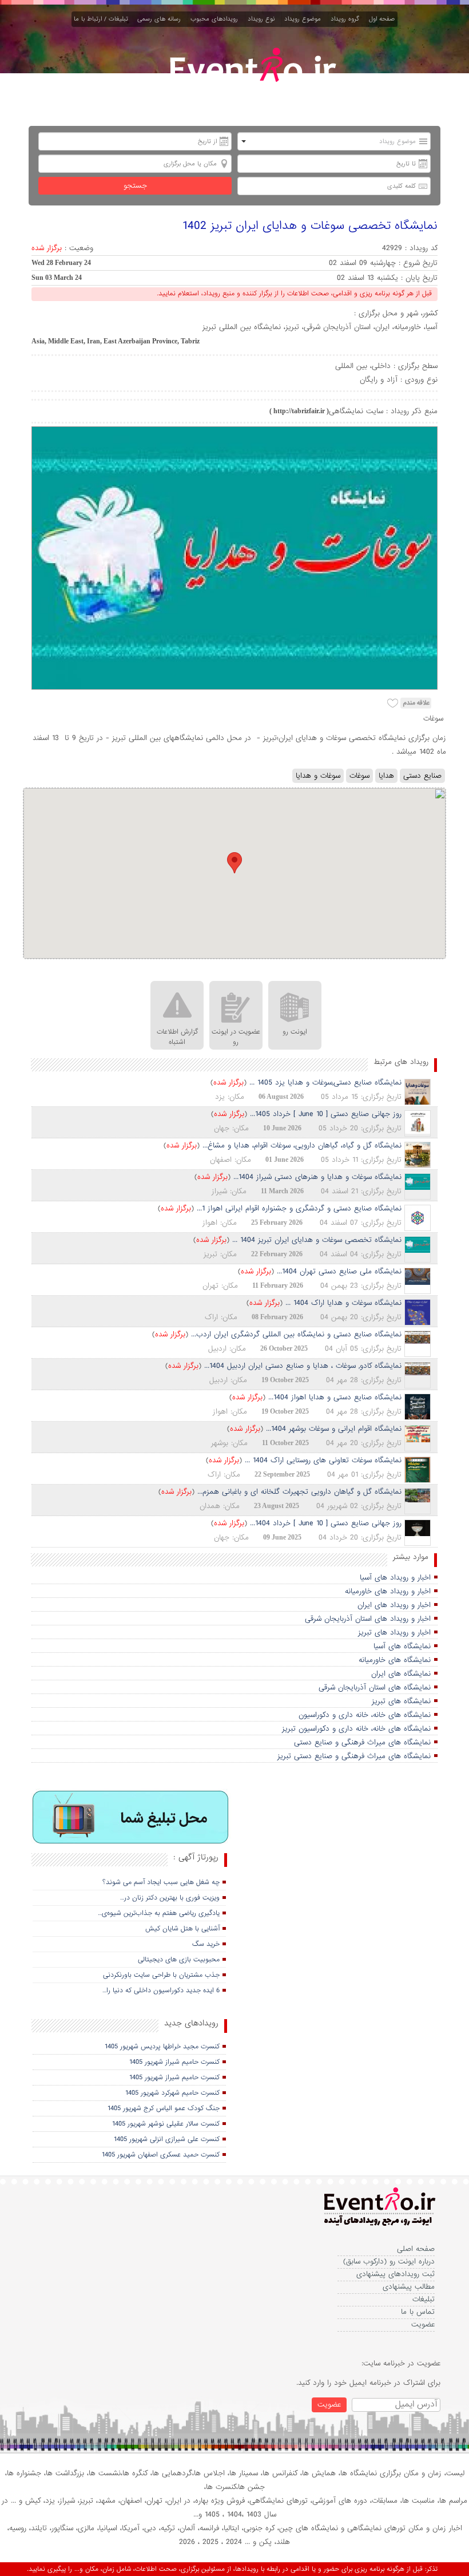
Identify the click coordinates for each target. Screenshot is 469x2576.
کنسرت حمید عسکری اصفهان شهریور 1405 (161, 2155)
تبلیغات (424, 2299)
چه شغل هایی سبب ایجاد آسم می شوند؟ (161, 1882)
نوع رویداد (263, 19)
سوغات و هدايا (318, 776)
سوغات (359, 776)
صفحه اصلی (416, 2249)
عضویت (423, 2324)
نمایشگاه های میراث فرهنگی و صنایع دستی (362, 1742)
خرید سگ (206, 1944)
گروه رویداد (347, 19)
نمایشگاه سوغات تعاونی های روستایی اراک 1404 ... (323, 1460)
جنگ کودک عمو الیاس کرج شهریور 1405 (164, 2108)
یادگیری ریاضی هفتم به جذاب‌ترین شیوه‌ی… (159, 1913)
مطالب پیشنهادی (409, 2287)
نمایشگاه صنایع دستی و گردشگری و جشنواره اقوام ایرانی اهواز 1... (299, 1208)
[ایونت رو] (252, 78)
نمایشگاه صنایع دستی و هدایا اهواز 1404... (335, 1397)
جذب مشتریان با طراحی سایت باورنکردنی (161, 1975)
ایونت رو (295, 1032)
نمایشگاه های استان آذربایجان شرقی (375, 1687)
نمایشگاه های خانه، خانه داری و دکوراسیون (365, 1715)
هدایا (386, 776)
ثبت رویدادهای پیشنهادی (396, 2274)
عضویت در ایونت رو (236, 1037)
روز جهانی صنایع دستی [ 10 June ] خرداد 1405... (326, 1114)
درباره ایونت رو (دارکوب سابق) (389, 2262)
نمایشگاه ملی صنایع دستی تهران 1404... (339, 1271)
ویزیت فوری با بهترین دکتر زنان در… (170, 1898)
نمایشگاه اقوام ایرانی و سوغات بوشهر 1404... (334, 1429)
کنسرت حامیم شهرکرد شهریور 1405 (172, 2093)
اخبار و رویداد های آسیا (395, 1578)
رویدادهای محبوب (216, 19)
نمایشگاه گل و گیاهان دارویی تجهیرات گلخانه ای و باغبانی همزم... (299, 1492)
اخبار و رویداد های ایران (394, 1605)
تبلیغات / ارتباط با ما (103, 19)
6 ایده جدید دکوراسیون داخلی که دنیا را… (161, 1991)
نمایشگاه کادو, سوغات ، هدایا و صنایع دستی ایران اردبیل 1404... (303, 1366)
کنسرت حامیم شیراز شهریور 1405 (174, 2062)
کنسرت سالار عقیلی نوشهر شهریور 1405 (166, 2124)
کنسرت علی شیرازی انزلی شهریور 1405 (167, 2139)
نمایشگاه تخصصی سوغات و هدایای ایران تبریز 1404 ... (317, 1240)
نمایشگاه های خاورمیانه (395, 1660)
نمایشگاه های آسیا (402, 1646)
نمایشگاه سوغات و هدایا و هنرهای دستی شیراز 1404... (317, 1177)
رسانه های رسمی (161, 19)
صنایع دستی (422, 776)
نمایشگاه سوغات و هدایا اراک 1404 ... (343, 1303)
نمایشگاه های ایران (401, 1674)
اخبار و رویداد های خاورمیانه (388, 1591)
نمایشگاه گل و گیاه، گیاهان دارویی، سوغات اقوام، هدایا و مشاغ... (302, 1145)
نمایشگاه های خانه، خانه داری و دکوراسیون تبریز (356, 1729)
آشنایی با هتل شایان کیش (182, 1929)
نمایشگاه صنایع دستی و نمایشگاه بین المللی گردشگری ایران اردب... (296, 1334)
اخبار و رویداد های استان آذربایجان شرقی (368, 1619)
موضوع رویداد (305, 19)
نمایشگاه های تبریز (401, 1701)
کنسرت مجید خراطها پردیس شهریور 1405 (162, 2047)
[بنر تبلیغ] (131, 1817)
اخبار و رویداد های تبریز (394, 1633)
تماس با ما (418, 2312)
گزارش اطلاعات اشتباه (177, 1037)
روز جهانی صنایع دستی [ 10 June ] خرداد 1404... (326, 1523)
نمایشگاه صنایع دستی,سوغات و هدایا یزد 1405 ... (325, 1083)
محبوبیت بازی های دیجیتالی (179, 1960)
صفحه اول (382, 19)
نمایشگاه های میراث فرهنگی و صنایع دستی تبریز (354, 1756)
